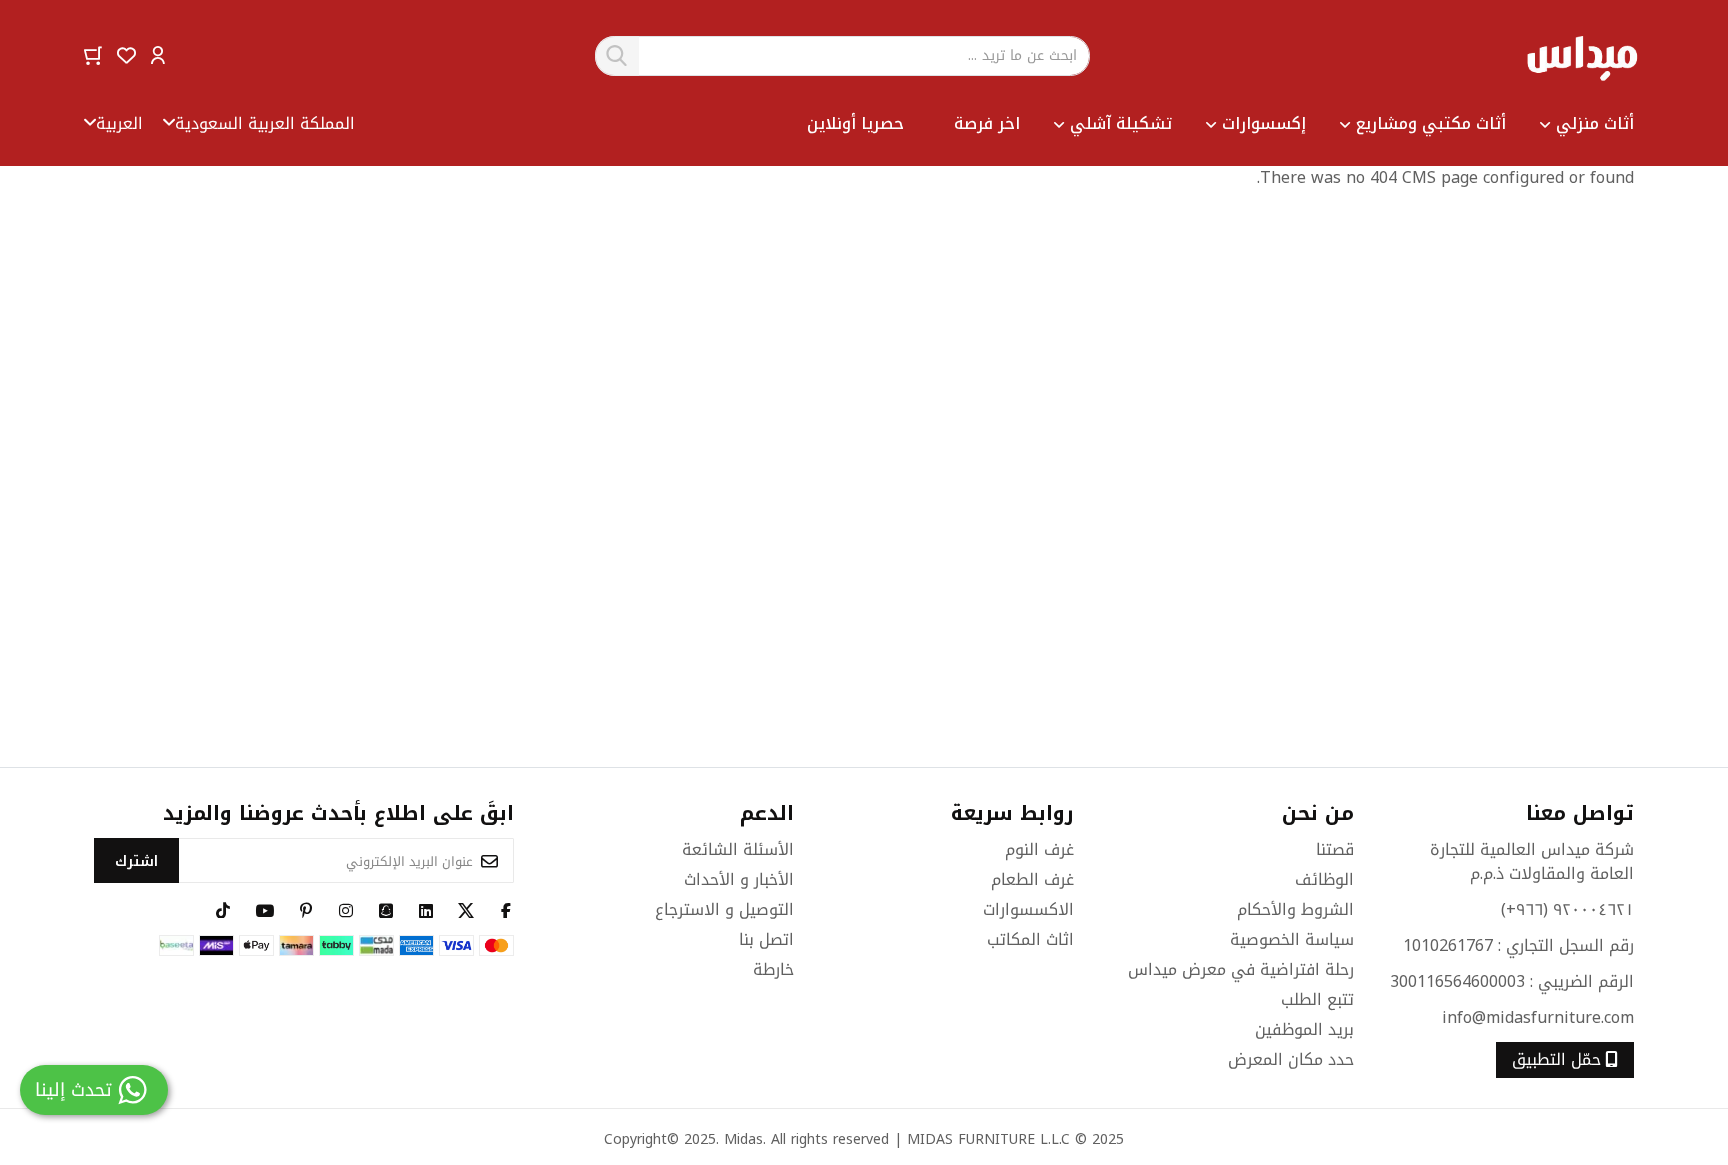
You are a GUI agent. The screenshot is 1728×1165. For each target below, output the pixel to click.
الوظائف (1324, 879)
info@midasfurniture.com (1538, 1017)
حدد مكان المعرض (1291, 1059)
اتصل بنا (766, 939)
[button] (158, 54)
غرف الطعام (1032, 879)
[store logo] (1581, 56)
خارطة (773, 969)
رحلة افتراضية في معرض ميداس (1241, 969)
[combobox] (843, 55)
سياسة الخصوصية (1292, 939)
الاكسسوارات (1028, 909)
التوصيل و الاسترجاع (724, 909)
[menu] (994, 124)
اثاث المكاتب (1030, 939)
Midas (743, 1139)
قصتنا (1335, 849)
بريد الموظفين (1304, 1029)
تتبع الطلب (1317, 999)
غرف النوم (1039, 849)
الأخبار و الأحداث (739, 879)
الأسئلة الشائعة (738, 849)
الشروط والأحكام (1295, 909)
